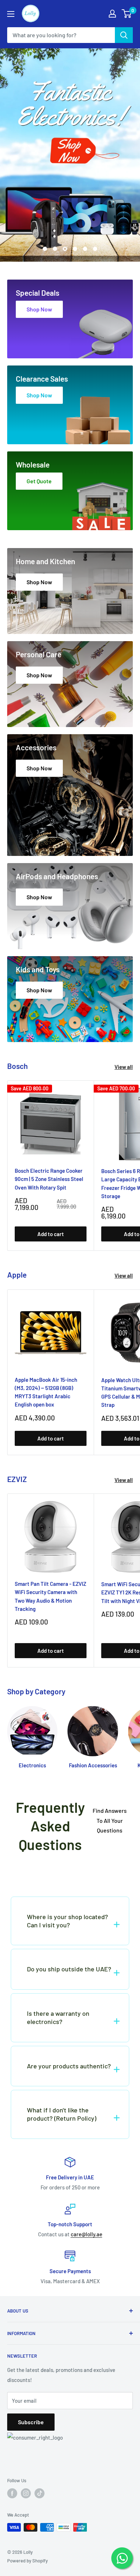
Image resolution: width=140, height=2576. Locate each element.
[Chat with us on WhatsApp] (122, 2558)
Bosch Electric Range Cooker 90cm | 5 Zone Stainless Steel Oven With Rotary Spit (49, 1179)
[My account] (112, 14)
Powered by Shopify (27, 2561)
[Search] (124, 35)
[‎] (70, 1872)
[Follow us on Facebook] (12, 2493)
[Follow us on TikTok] (39, 2493)
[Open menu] (11, 14)
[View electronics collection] (70, 155)
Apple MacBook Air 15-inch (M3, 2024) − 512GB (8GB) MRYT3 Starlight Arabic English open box (46, 1392)
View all (124, 1067)
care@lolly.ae (87, 2234)
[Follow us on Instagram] (26, 2493)
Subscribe (31, 2422)
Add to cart (51, 1234)
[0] (127, 14)
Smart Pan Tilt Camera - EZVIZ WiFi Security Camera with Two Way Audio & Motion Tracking (50, 1596)
